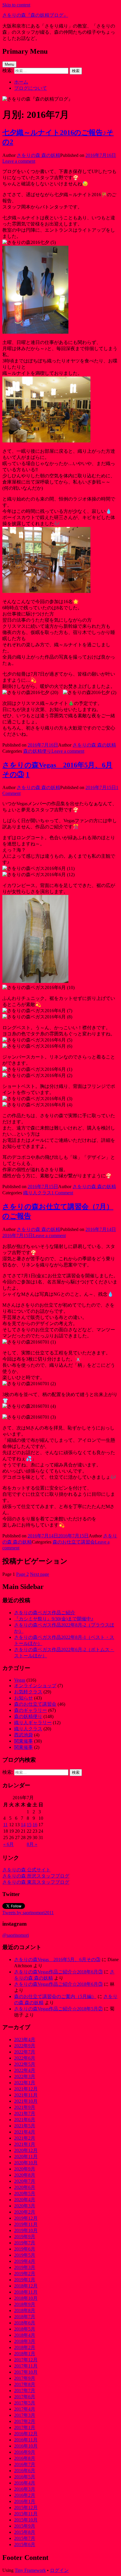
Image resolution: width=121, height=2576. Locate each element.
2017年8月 (25, 2384)
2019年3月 (25, 2267)
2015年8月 (25, 2532)
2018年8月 (25, 2310)
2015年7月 (25, 2538)
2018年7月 (25, 2317)
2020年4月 (25, 2200)
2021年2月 (25, 2138)
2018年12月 (26, 2286)
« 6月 (9, 1844)
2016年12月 (26, 2434)
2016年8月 (25, 2458)
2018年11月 (26, 2292)
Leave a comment (19, 161)
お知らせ (23, 1698)
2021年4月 (25, 2132)
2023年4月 (25, 2040)
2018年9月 (25, 2304)
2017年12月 (26, 2360)
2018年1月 (25, 2354)
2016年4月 (25, 2483)
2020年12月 (26, 2150)
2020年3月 (25, 2206)
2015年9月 (25, 2526)
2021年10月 (26, 2101)
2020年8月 (25, 2175)
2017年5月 (25, 2403)
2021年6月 (25, 2120)
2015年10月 (26, 2520)
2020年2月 (25, 2212)
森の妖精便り (37, 751)
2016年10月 (26, 2446)
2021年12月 (26, 2089)
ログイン (59, 2570)
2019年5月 (25, 2255)
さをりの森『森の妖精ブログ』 (35, 15)
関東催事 (23, 1741)
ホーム (21, 82)
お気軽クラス (28, 1692)
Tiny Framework (30, 2570)
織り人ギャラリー (33, 1723)
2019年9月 (25, 2237)
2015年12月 (26, 2508)
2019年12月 (26, 2218)
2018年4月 (25, 2335)
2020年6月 (25, 2187)
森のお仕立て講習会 (74, 1542)
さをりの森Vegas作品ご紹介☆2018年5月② (58, 2009)
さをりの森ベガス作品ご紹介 (45, 1613)
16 (35, 1825)
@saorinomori (16, 1935)
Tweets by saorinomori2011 (28, 1913)
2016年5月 (25, 2477)
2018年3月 (25, 2341)
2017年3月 (25, 2415)
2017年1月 (25, 2427)
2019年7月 (25, 2243)
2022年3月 (25, 2076)
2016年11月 (26, 2440)
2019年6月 (25, 2249)
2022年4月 (25, 2070)
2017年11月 (26, 2366)
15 (29, 1825)
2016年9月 (25, 2452)
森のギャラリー (31, 1710)
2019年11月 (26, 2224)
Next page (40, 1574)
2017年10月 (26, 2372)
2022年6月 (25, 2058)
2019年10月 (26, 2230)
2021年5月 (25, 2126)
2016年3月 (25, 2489)
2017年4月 (25, 2409)
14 (23, 1825)
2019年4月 (25, 2261)
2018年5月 (25, 2329)
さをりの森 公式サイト (26, 1870)
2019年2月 (25, 2274)
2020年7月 (25, 2181)
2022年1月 (25, 2083)
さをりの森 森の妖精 (38, 155)
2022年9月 (25, 2046)
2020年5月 (25, 2193)
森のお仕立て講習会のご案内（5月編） (55, 1996)
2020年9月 (25, 2169)
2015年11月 (26, 2514)
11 (5, 1825)
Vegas (20, 1680)
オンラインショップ (35, 1686)
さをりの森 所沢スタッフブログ (36, 1876)
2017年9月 (25, 2378)
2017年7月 (25, 2391)
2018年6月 (25, 2323)
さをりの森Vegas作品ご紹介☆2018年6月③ (58, 1972)
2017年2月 (25, 2421)
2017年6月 (25, 2397)
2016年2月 (25, 2495)
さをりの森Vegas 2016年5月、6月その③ (57, 1959)
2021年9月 (25, 2107)
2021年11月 (26, 2095)
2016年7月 (25, 2464)
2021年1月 (25, 2144)
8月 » (32, 1844)
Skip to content (16, 5)
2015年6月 (25, 2544)
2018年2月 (25, 2347)
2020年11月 (26, 2157)
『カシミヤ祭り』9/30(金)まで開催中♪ (54, 1619)
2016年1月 (25, 2501)
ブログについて (31, 88)
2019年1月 (25, 2280)
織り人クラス (37, 1193)
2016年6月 (25, 2471)
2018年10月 (26, 2298)
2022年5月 (25, 2064)
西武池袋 (23, 1735)
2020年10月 (26, 2163)
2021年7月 (25, 2113)
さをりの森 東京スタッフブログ (36, 1882)
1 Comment (62, 1193)
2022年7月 (25, 2052)
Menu (9, 64)
